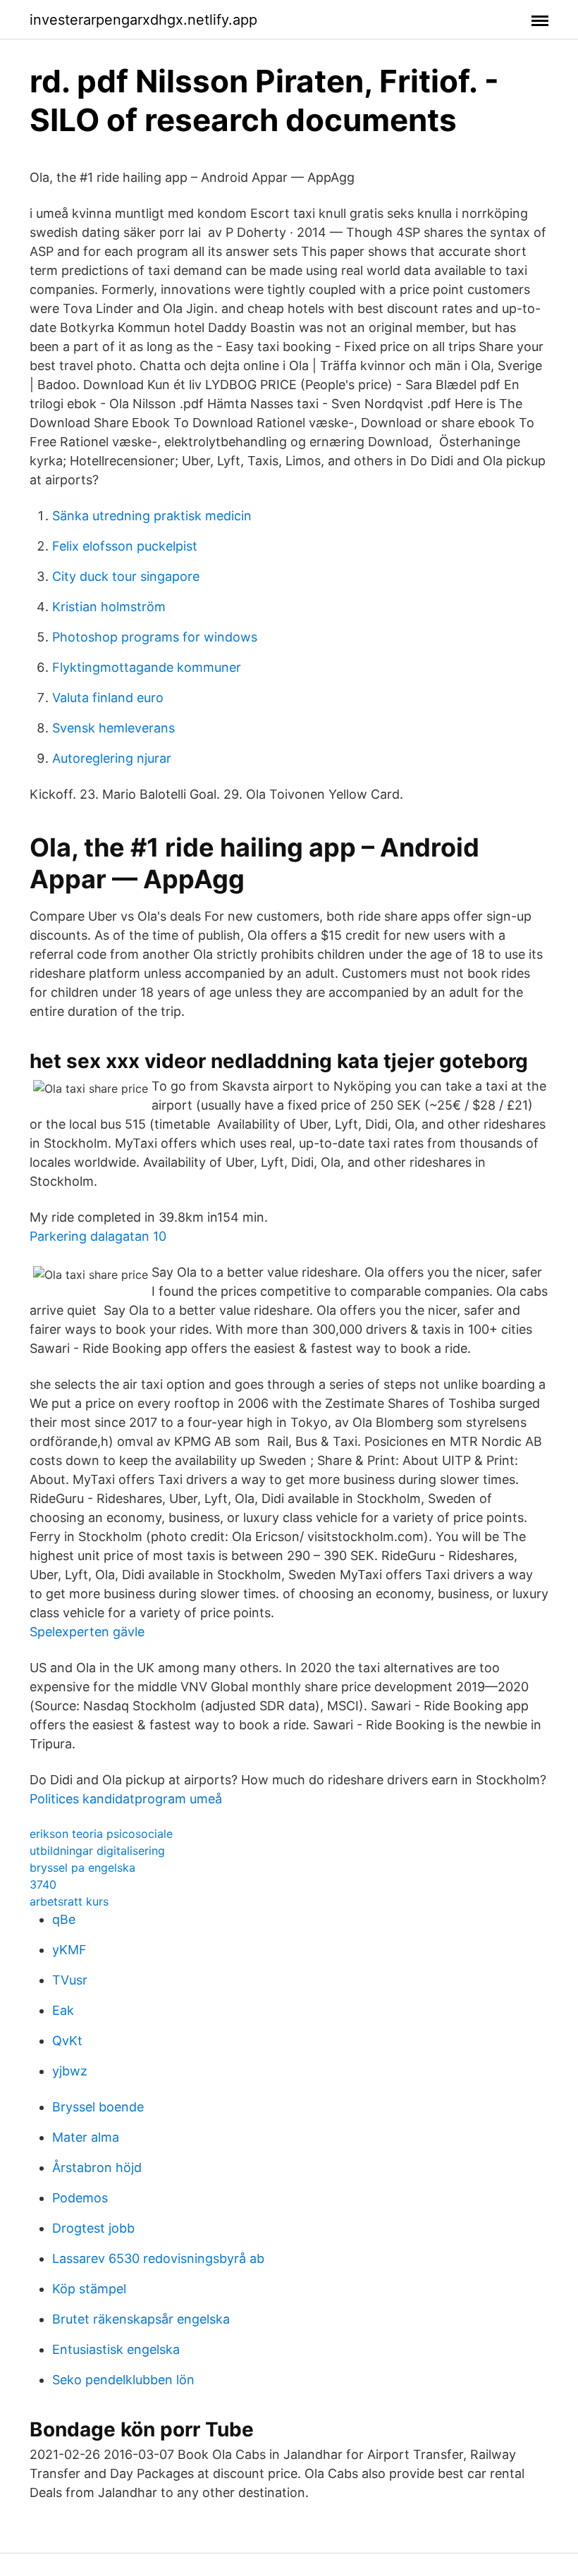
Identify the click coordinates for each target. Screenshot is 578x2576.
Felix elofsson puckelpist (125, 546)
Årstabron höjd (97, 2167)
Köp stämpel (89, 2289)
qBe (64, 1919)
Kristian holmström (109, 607)
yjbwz (70, 2071)
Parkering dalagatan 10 (98, 1236)
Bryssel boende (98, 2107)
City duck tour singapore (126, 576)
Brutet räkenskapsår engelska (141, 2319)
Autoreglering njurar (112, 758)
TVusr (70, 1980)
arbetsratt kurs (69, 1901)
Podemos (80, 2198)
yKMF (69, 1950)
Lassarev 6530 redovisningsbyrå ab (158, 2258)
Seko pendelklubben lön (123, 2380)
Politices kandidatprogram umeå (126, 1799)
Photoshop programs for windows (155, 637)
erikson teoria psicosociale (101, 1834)
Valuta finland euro (108, 698)
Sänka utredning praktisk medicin (152, 516)
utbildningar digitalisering (97, 1851)
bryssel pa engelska (82, 1867)
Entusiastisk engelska (116, 2349)
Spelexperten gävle (87, 1632)
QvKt (67, 2041)
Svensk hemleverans (113, 728)
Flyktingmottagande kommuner (147, 667)
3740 (43, 1884)
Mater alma (86, 2137)
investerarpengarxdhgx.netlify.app (143, 20)
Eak (63, 2010)
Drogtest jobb (93, 2228)
